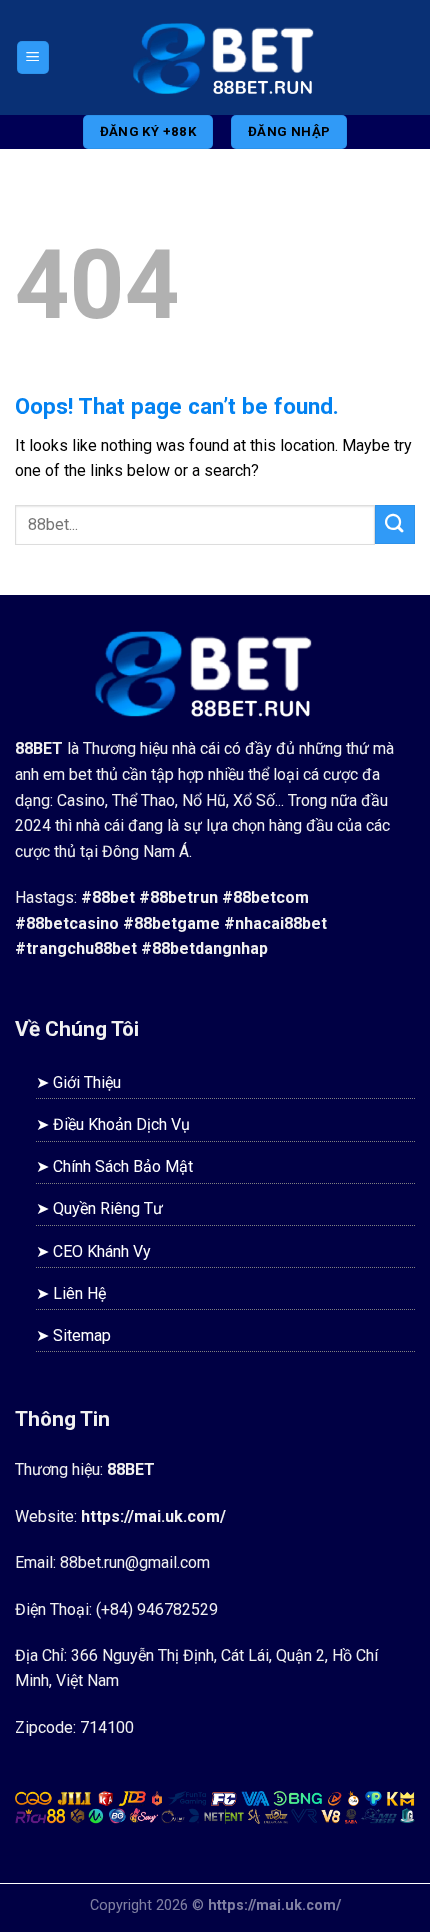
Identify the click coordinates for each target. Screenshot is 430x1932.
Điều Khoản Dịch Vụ (121, 1124)
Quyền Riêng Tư (108, 1208)
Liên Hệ (79, 1293)
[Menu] (33, 57)
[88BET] (233, 57)
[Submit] (395, 524)
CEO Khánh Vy (102, 1251)
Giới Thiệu (87, 1082)
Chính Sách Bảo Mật (123, 1166)
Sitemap (82, 1335)
